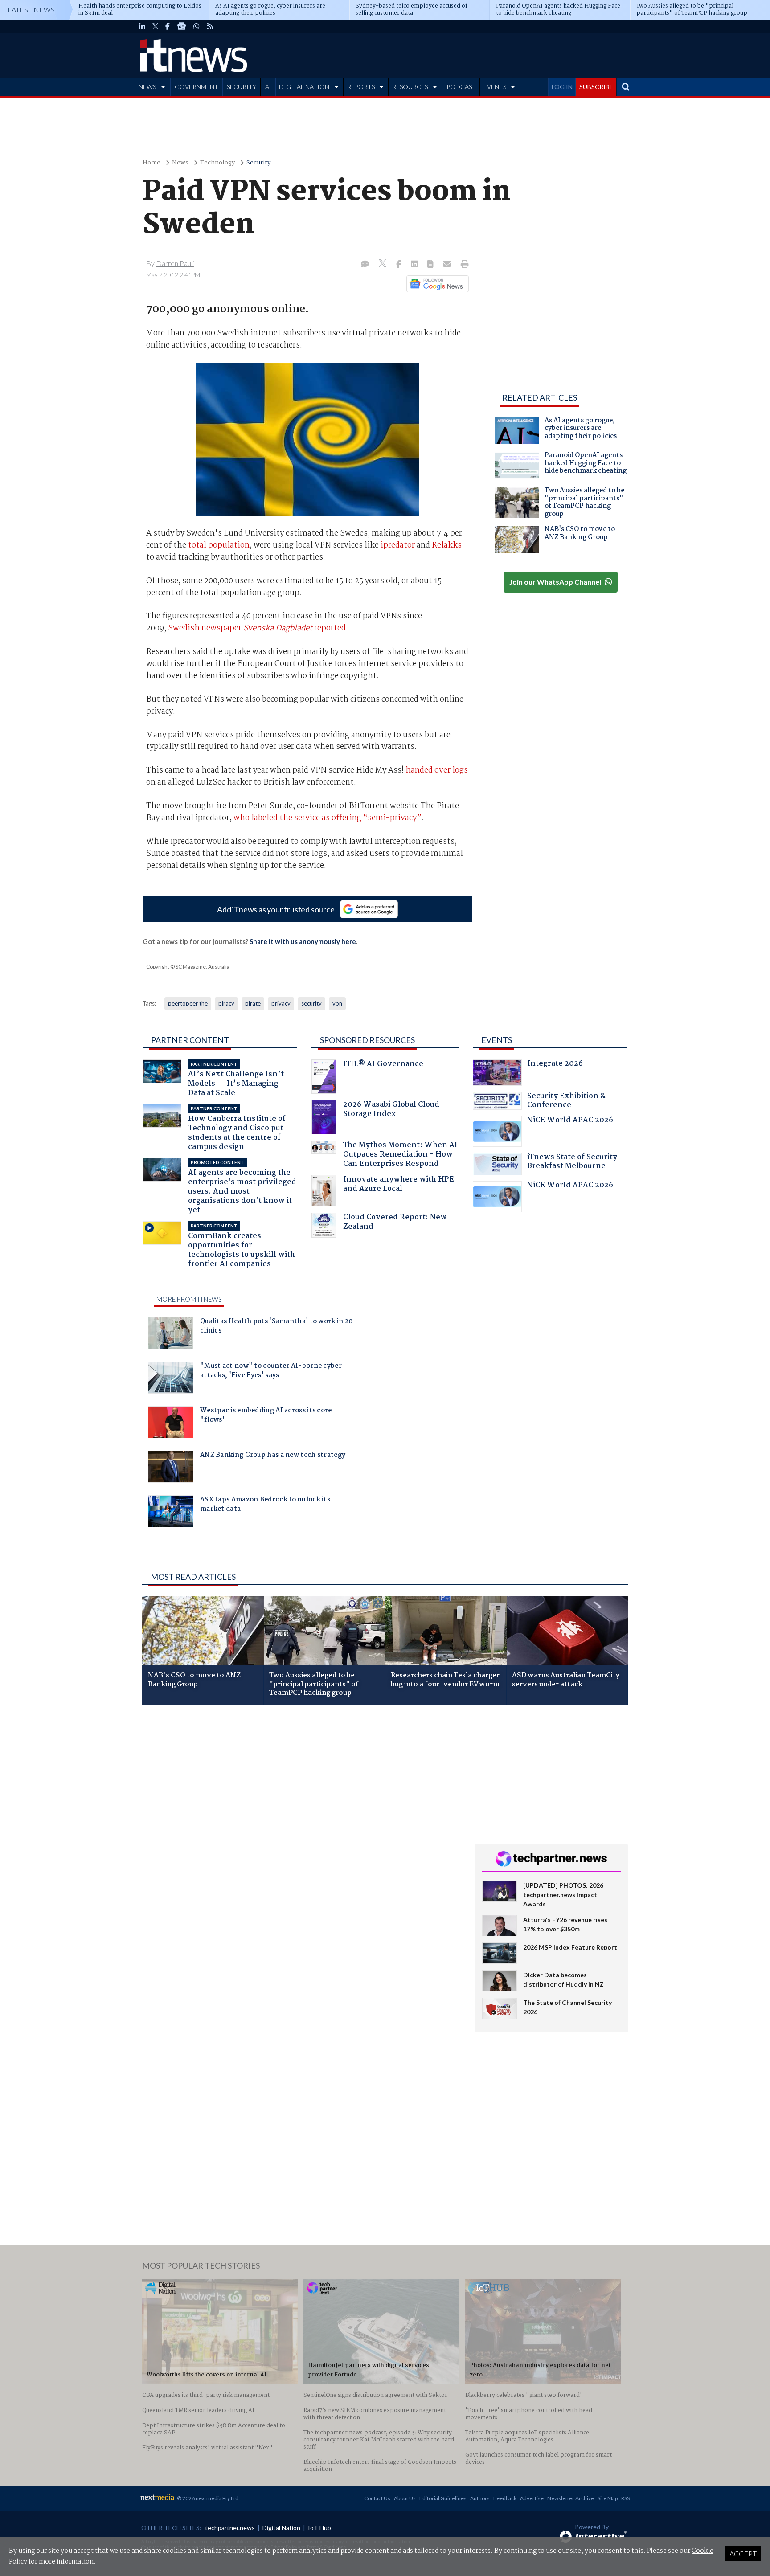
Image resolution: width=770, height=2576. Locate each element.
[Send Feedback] (431, 265)
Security (258, 163)
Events (497, 1040)
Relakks (447, 545)
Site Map (608, 2498)
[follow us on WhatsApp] (197, 26)
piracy (226, 1003)
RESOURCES (410, 87)
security (311, 1003)
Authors (480, 2498)
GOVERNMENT (197, 87)
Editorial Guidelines (443, 2498)
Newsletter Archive (571, 2498)
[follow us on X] (155, 26)
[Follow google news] (436, 284)
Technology (217, 163)
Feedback (505, 2498)
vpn (337, 1003)
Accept (743, 2554)
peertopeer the (188, 1003)
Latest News (31, 10)
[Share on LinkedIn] (415, 265)
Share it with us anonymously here (303, 941)
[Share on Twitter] (383, 264)
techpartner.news (230, 2528)
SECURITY (242, 87)
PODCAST (461, 87)
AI (268, 87)
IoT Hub (319, 2528)
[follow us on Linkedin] (142, 26)
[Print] (463, 265)
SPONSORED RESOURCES (367, 1040)
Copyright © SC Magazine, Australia (188, 967)
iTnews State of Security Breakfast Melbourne (572, 1163)
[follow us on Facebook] (168, 26)
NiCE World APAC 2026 (570, 1121)
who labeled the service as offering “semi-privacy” (328, 818)
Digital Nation (281, 2528)
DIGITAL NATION (304, 87)
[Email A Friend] (448, 265)
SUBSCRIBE (596, 87)
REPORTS (361, 87)
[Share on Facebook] (399, 265)
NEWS (147, 87)
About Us (405, 2498)
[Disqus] (302, 1831)
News (180, 163)
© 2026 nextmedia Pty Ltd (208, 2498)
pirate (253, 1003)
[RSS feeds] (210, 26)
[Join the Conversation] (365, 265)
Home (152, 163)
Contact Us (377, 2498)
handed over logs (437, 770)
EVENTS (495, 87)
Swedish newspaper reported (257, 628)
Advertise (532, 2498)
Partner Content (190, 1040)
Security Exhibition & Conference (566, 1102)
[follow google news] (182, 26)
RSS (625, 2498)
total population (219, 545)
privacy (281, 1003)
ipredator (398, 545)
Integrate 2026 (555, 1065)
